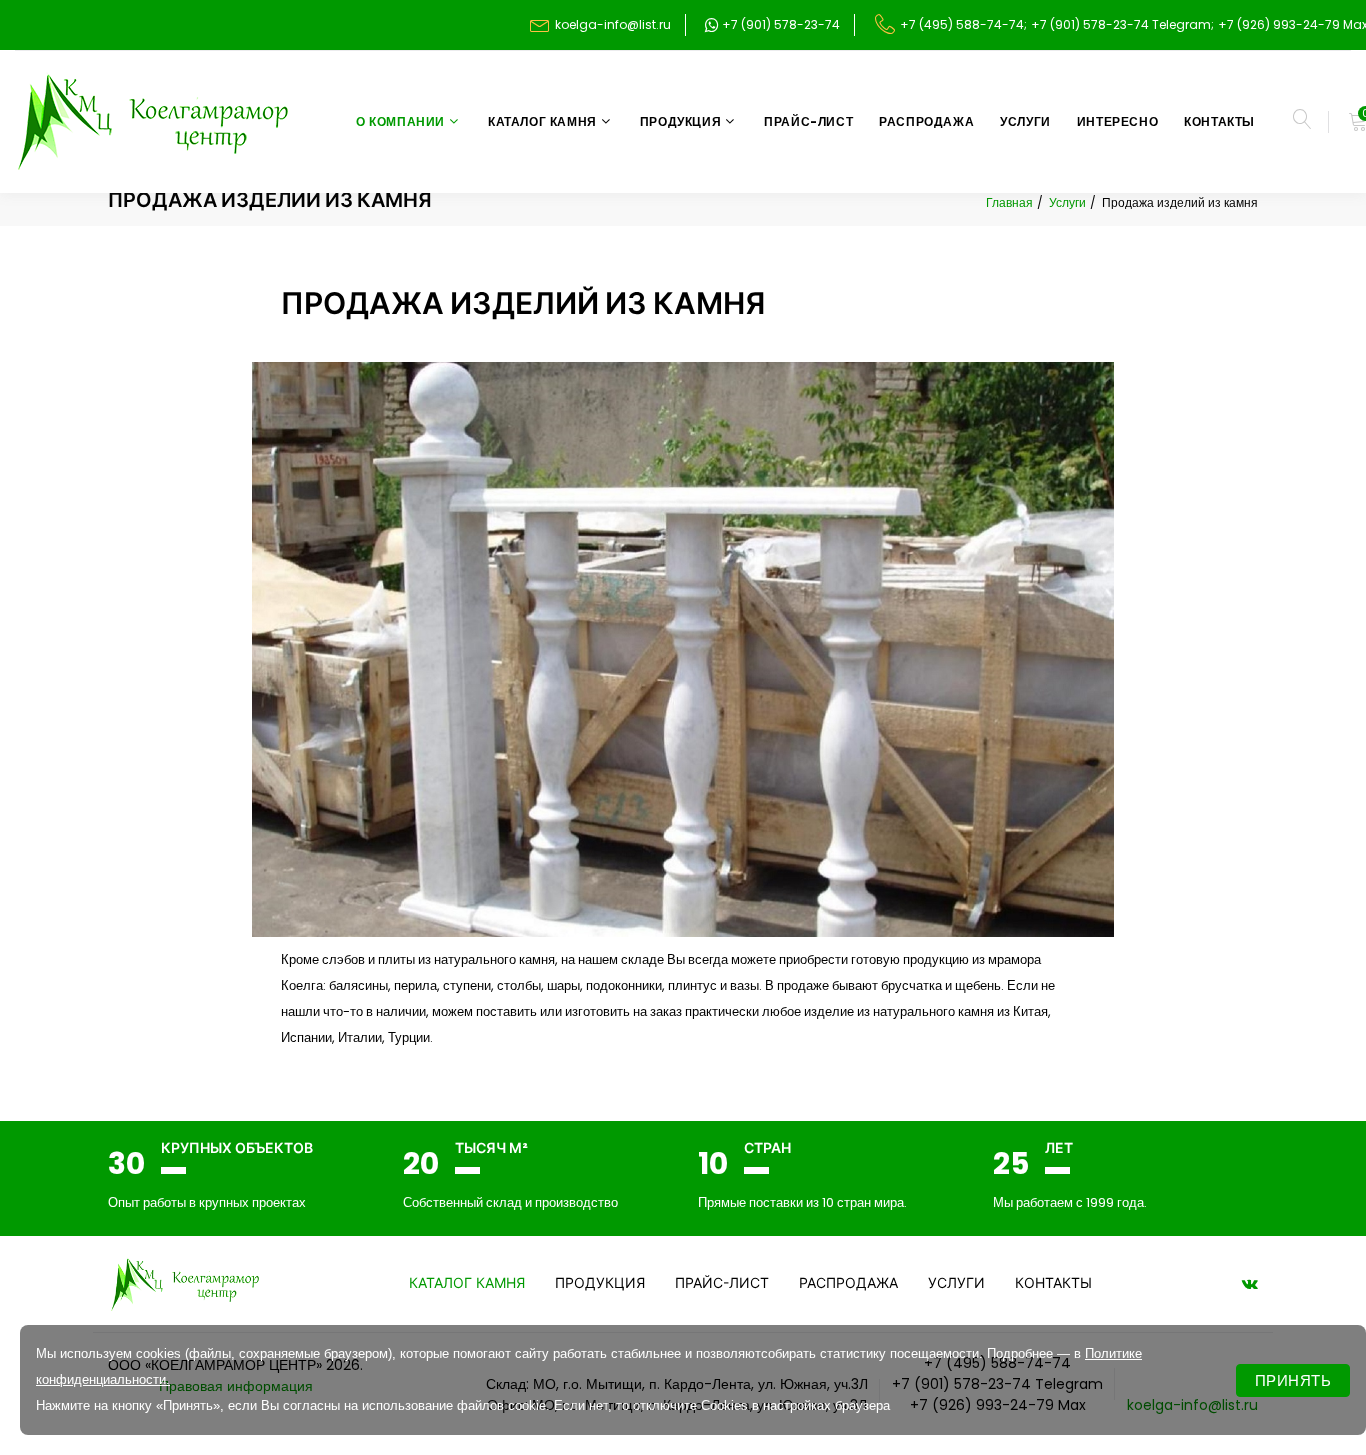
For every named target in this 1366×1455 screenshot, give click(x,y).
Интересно (1117, 121)
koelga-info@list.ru (613, 24)
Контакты (1219, 121)
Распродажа (926, 121)
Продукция (680, 121)
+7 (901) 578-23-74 (779, 24)
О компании (400, 121)
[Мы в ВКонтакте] (1250, 1283)
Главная (1009, 202)
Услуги (1025, 121)
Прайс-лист (808, 121)
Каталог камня (542, 121)
